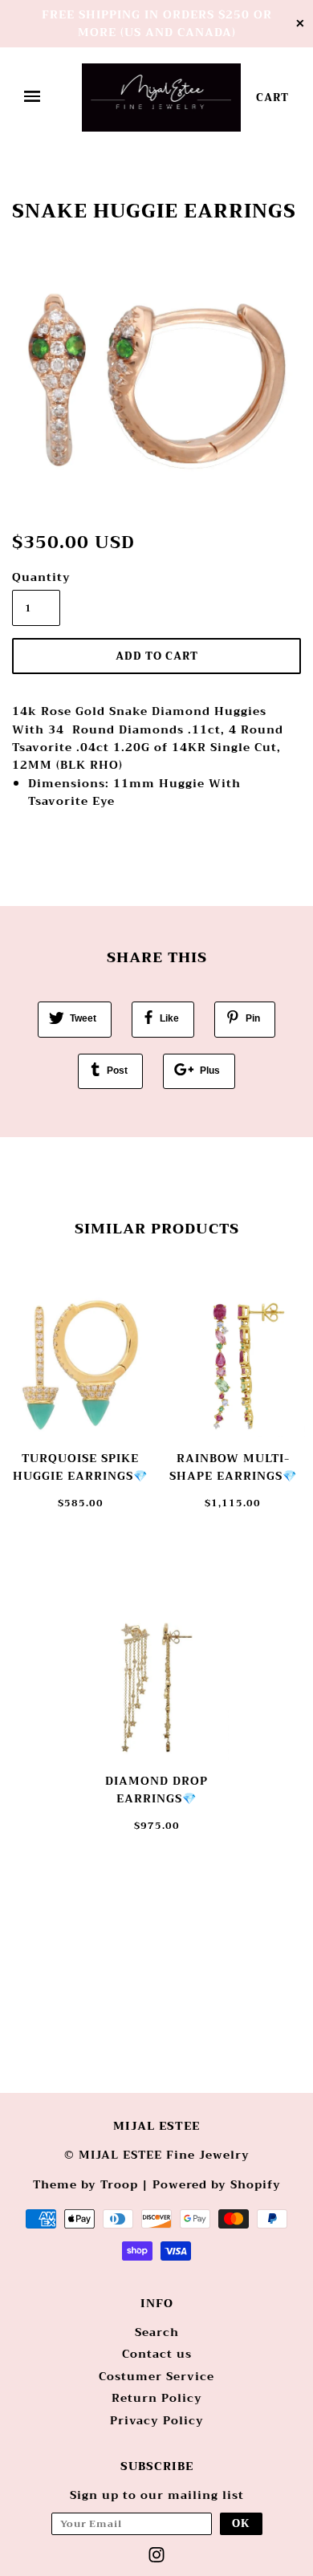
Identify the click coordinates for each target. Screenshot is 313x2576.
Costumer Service (156, 2376)
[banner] (162, 98)
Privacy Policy (157, 2420)
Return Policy (157, 2398)
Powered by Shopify (217, 2184)
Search (157, 2332)
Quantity (36, 577)
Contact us (157, 2354)
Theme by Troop (85, 2184)
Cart (272, 98)
